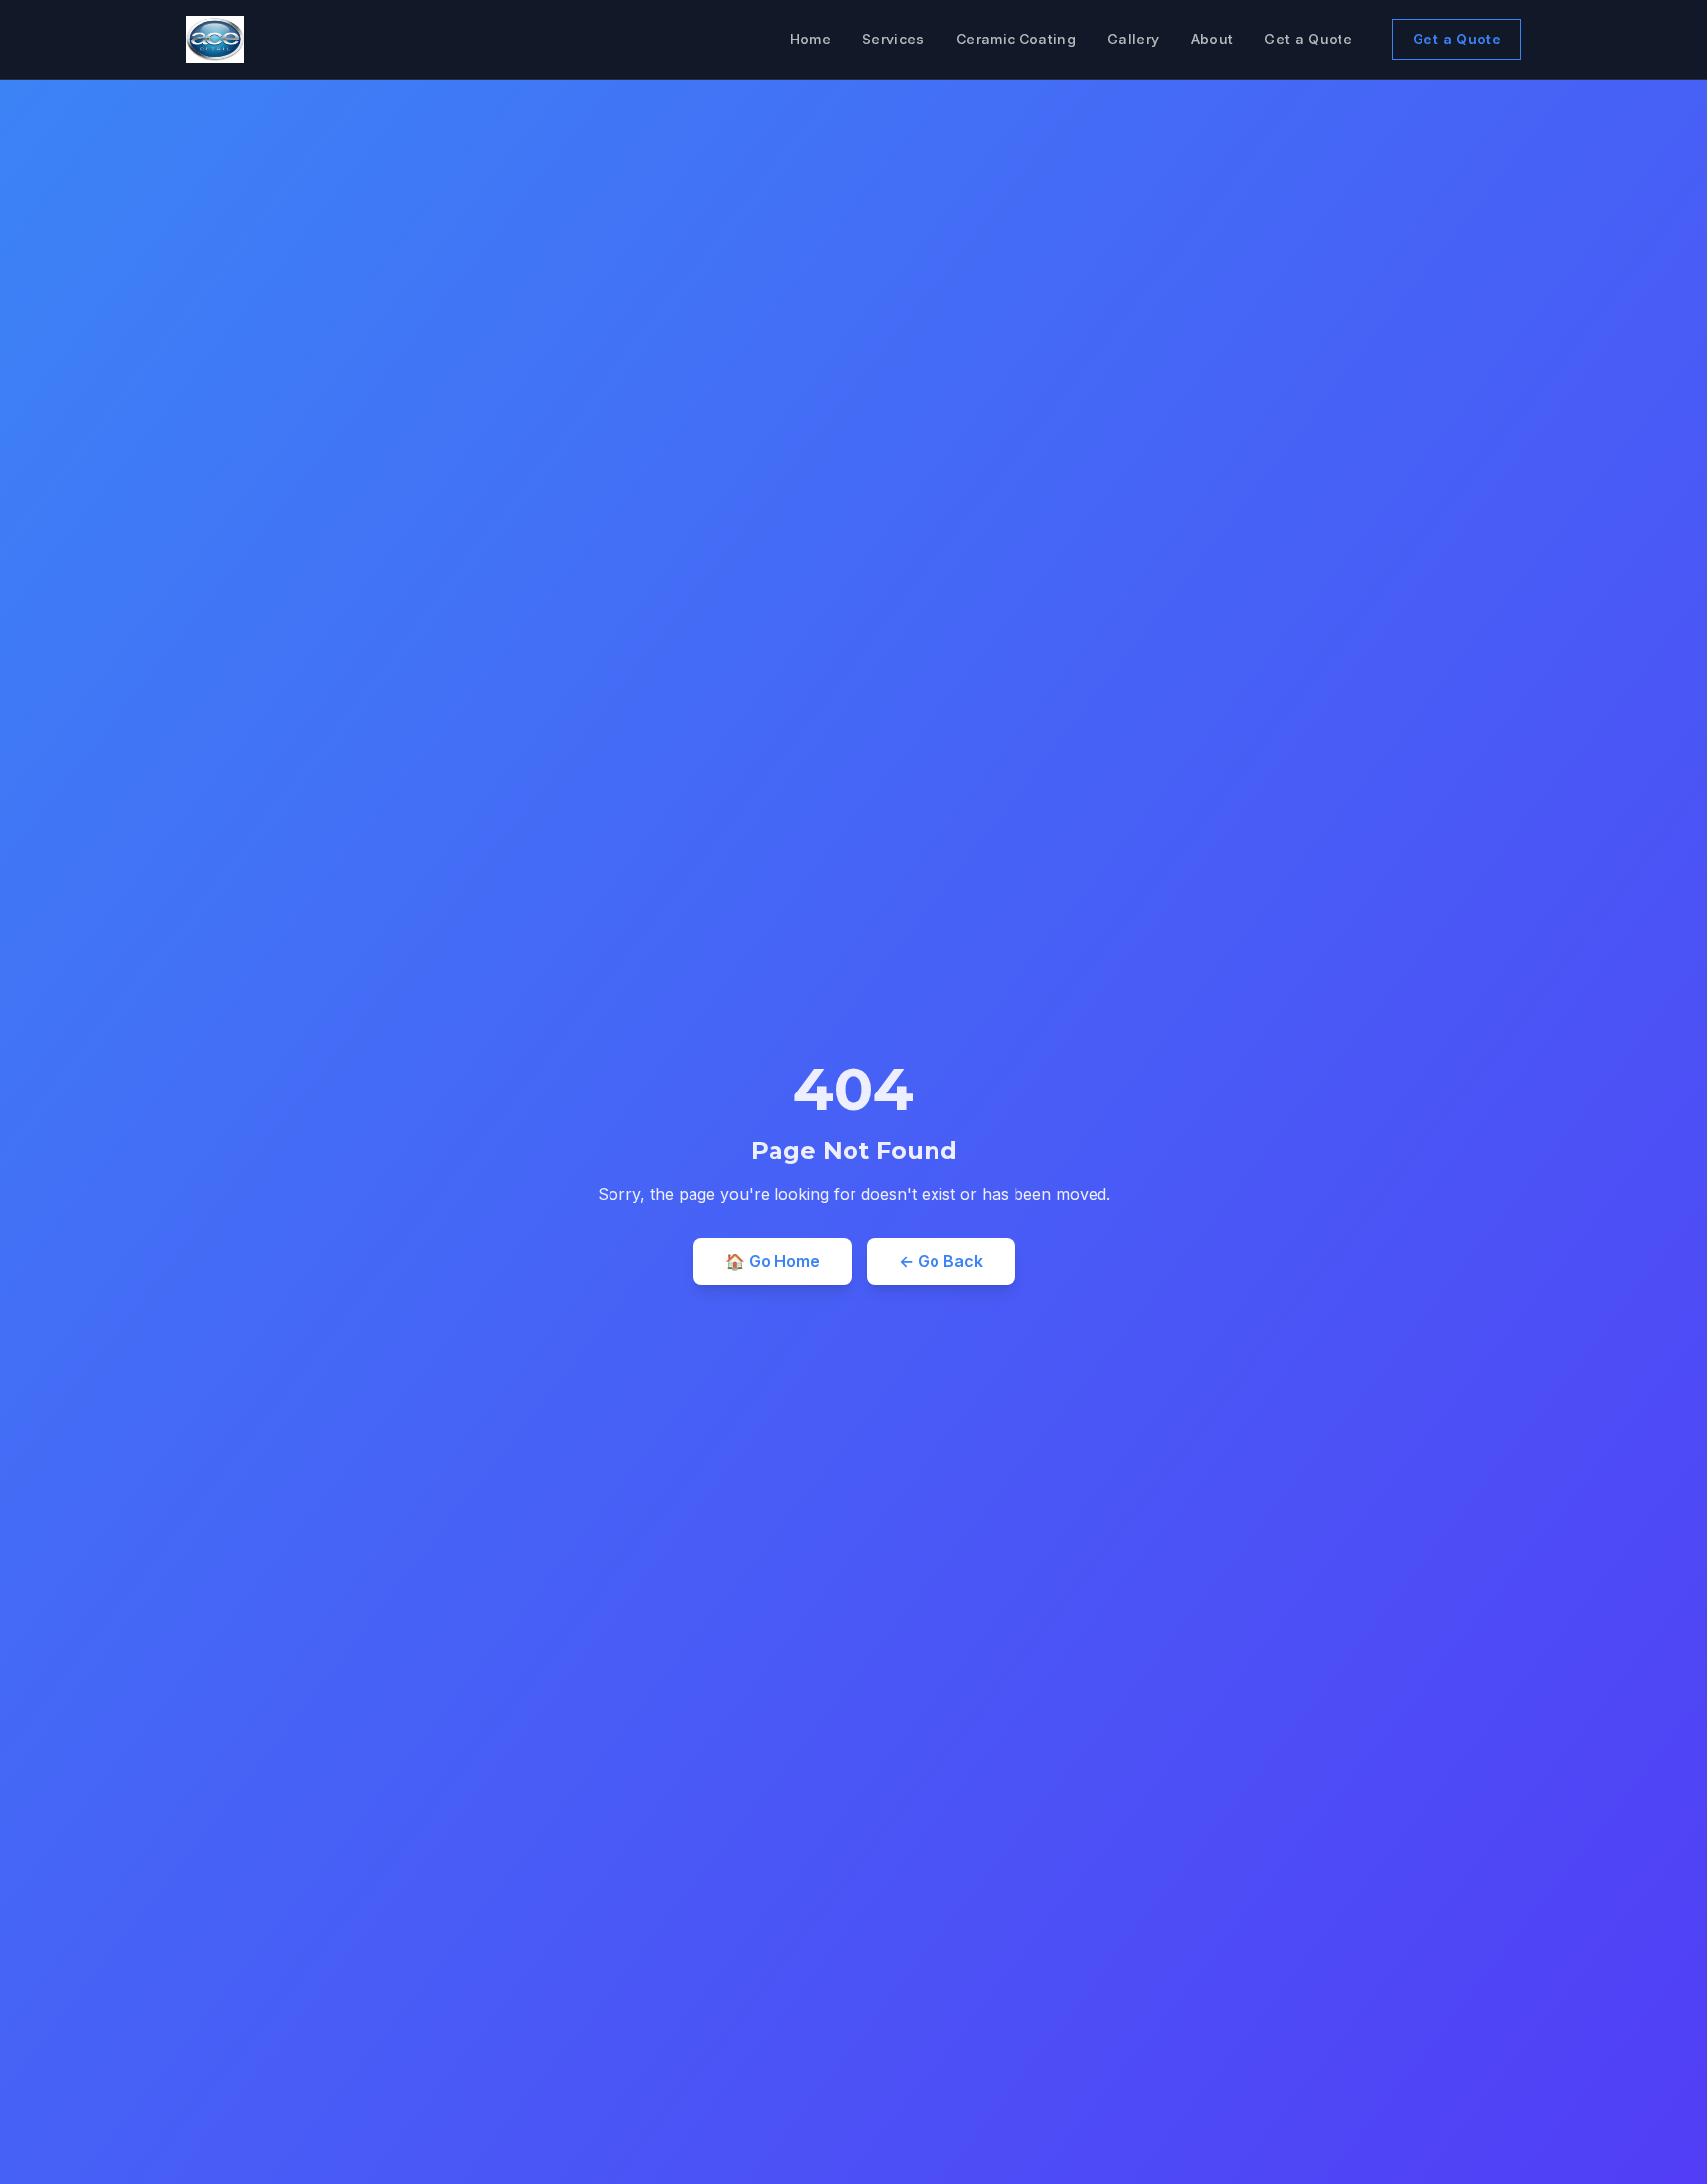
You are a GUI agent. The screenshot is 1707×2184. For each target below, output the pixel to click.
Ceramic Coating (1016, 39)
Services (894, 39)
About (1213, 39)
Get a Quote (1308, 39)
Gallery (1133, 39)
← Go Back (941, 1261)
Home (811, 39)
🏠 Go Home (772, 1261)
